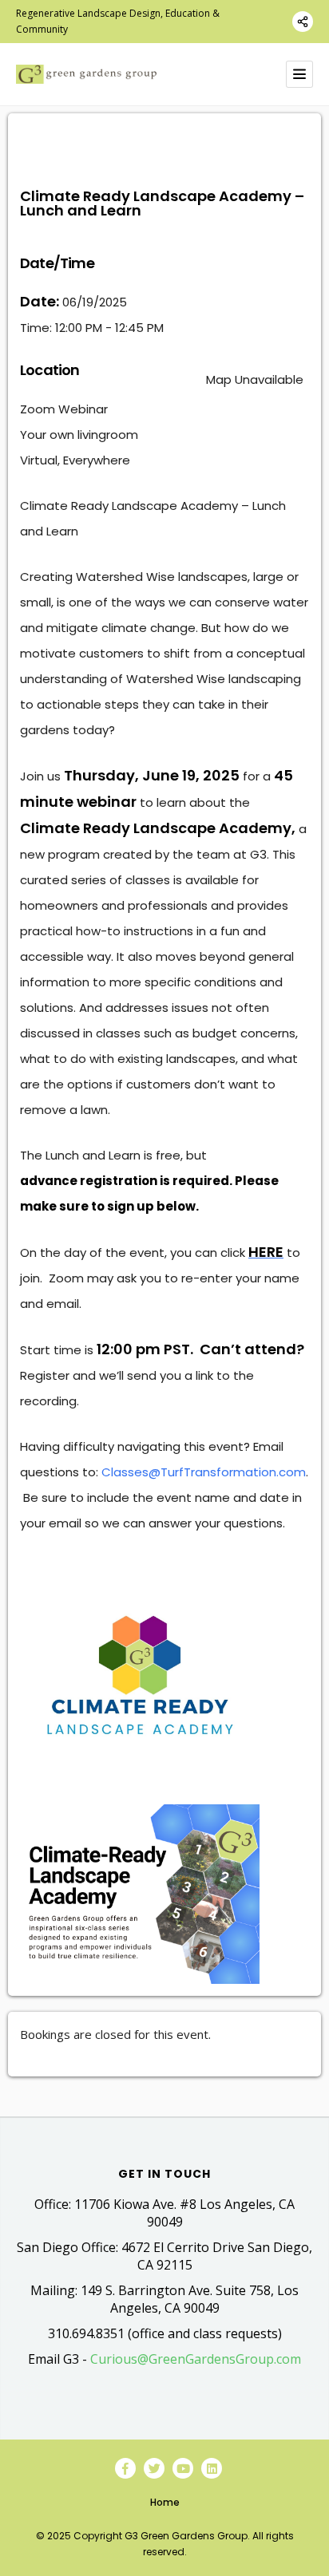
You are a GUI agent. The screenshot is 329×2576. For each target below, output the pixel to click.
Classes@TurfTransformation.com (204, 1472)
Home (165, 2502)
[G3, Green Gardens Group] (86, 74)
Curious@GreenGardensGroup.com (196, 2359)
